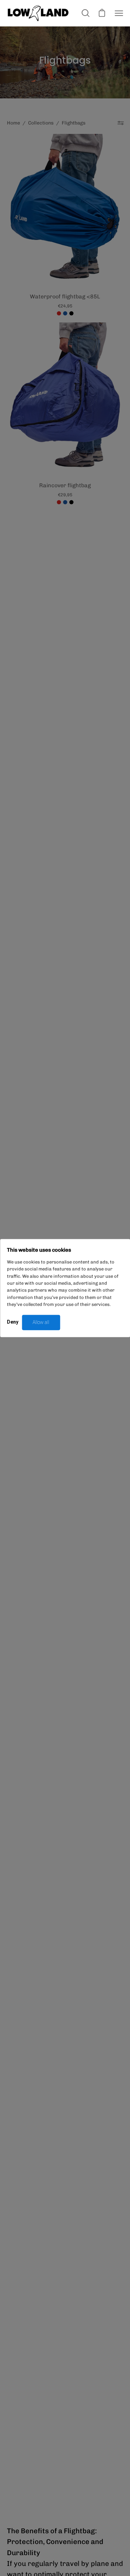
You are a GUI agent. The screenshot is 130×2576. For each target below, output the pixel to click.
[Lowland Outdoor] (38, 13)
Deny (13, 1322)
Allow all (41, 1322)
